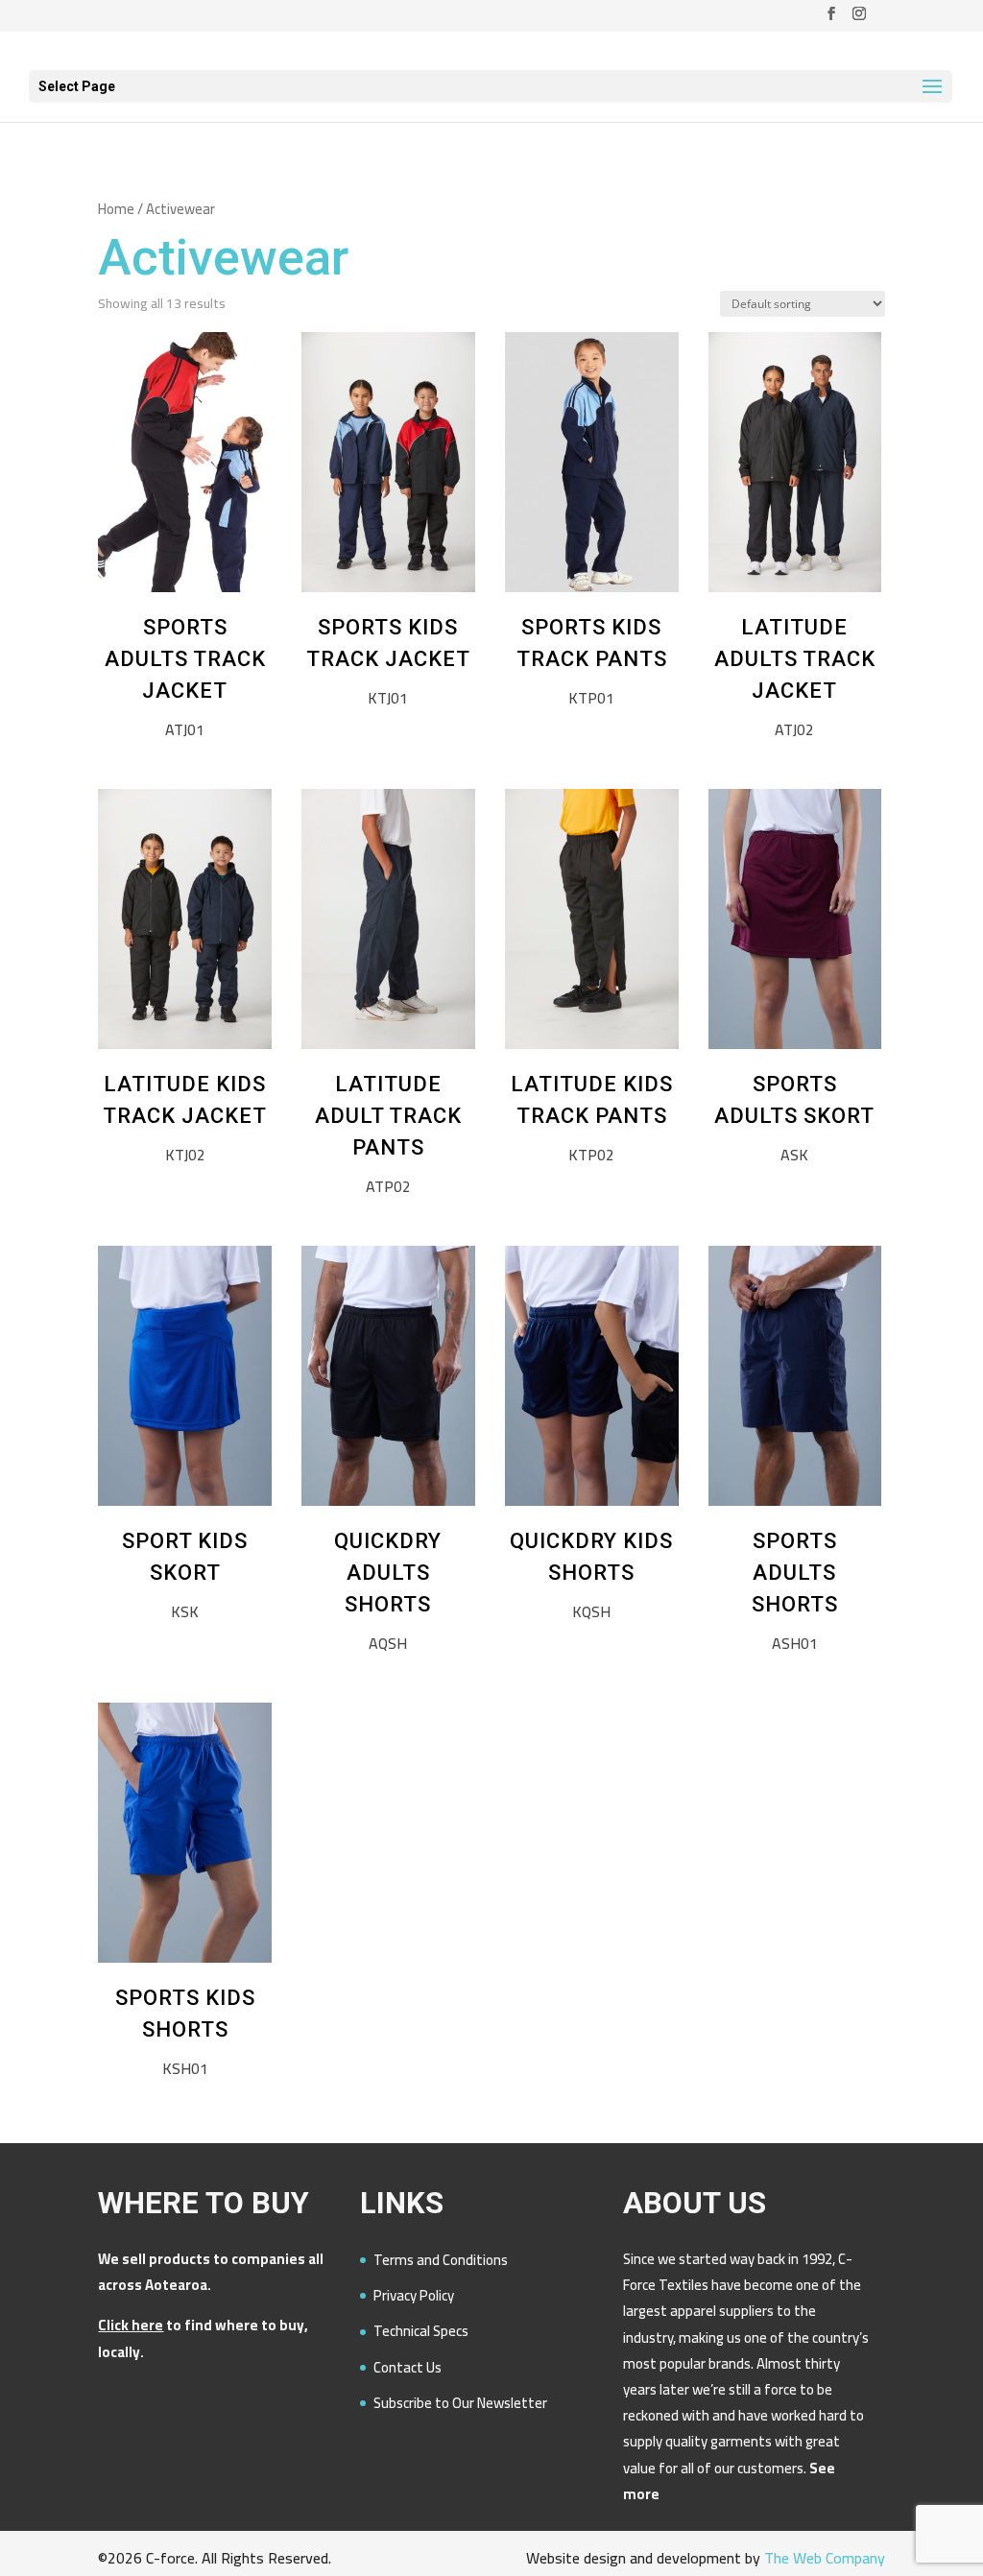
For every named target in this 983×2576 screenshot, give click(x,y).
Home (116, 209)
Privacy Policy (414, 2295)
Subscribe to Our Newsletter (460, 2403)
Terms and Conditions (441, 2260)
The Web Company (825, 2558)
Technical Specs (421, 2331)
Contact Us (408, 2367)
